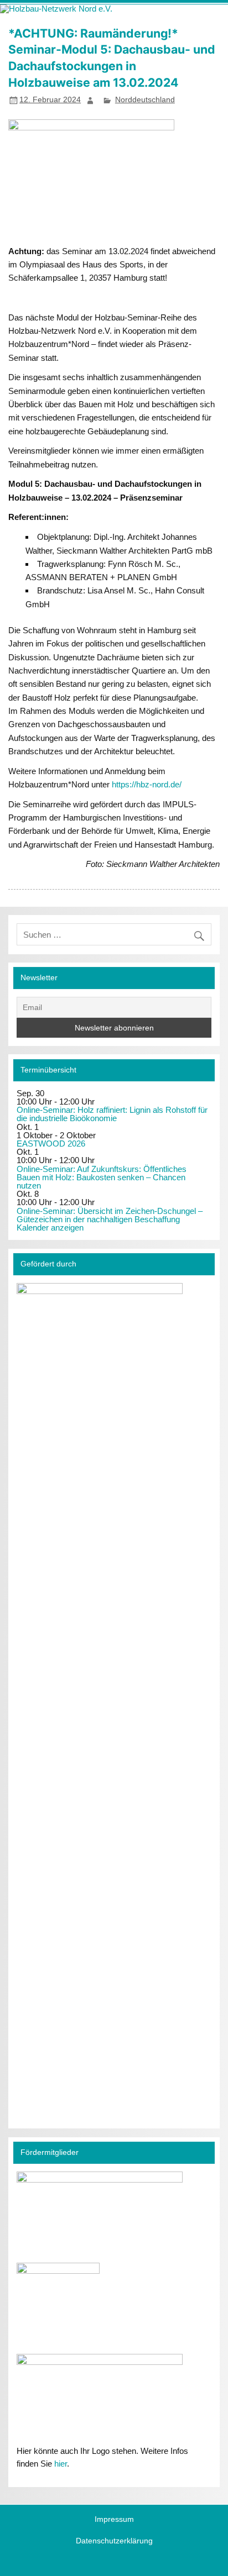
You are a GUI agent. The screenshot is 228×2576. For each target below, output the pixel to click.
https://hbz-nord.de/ (147, 784)
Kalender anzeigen (50, 1227)
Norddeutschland (145, 100)
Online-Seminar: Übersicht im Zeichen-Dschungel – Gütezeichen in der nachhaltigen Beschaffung (110, 1215)
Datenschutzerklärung (114, 2541)
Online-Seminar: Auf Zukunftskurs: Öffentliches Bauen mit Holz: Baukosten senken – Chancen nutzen (102, 1177)
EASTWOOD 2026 (51, 1144)
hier (61, 2464)
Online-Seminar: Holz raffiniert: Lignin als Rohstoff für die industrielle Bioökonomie (112, 1114)
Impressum (114, 2520)
